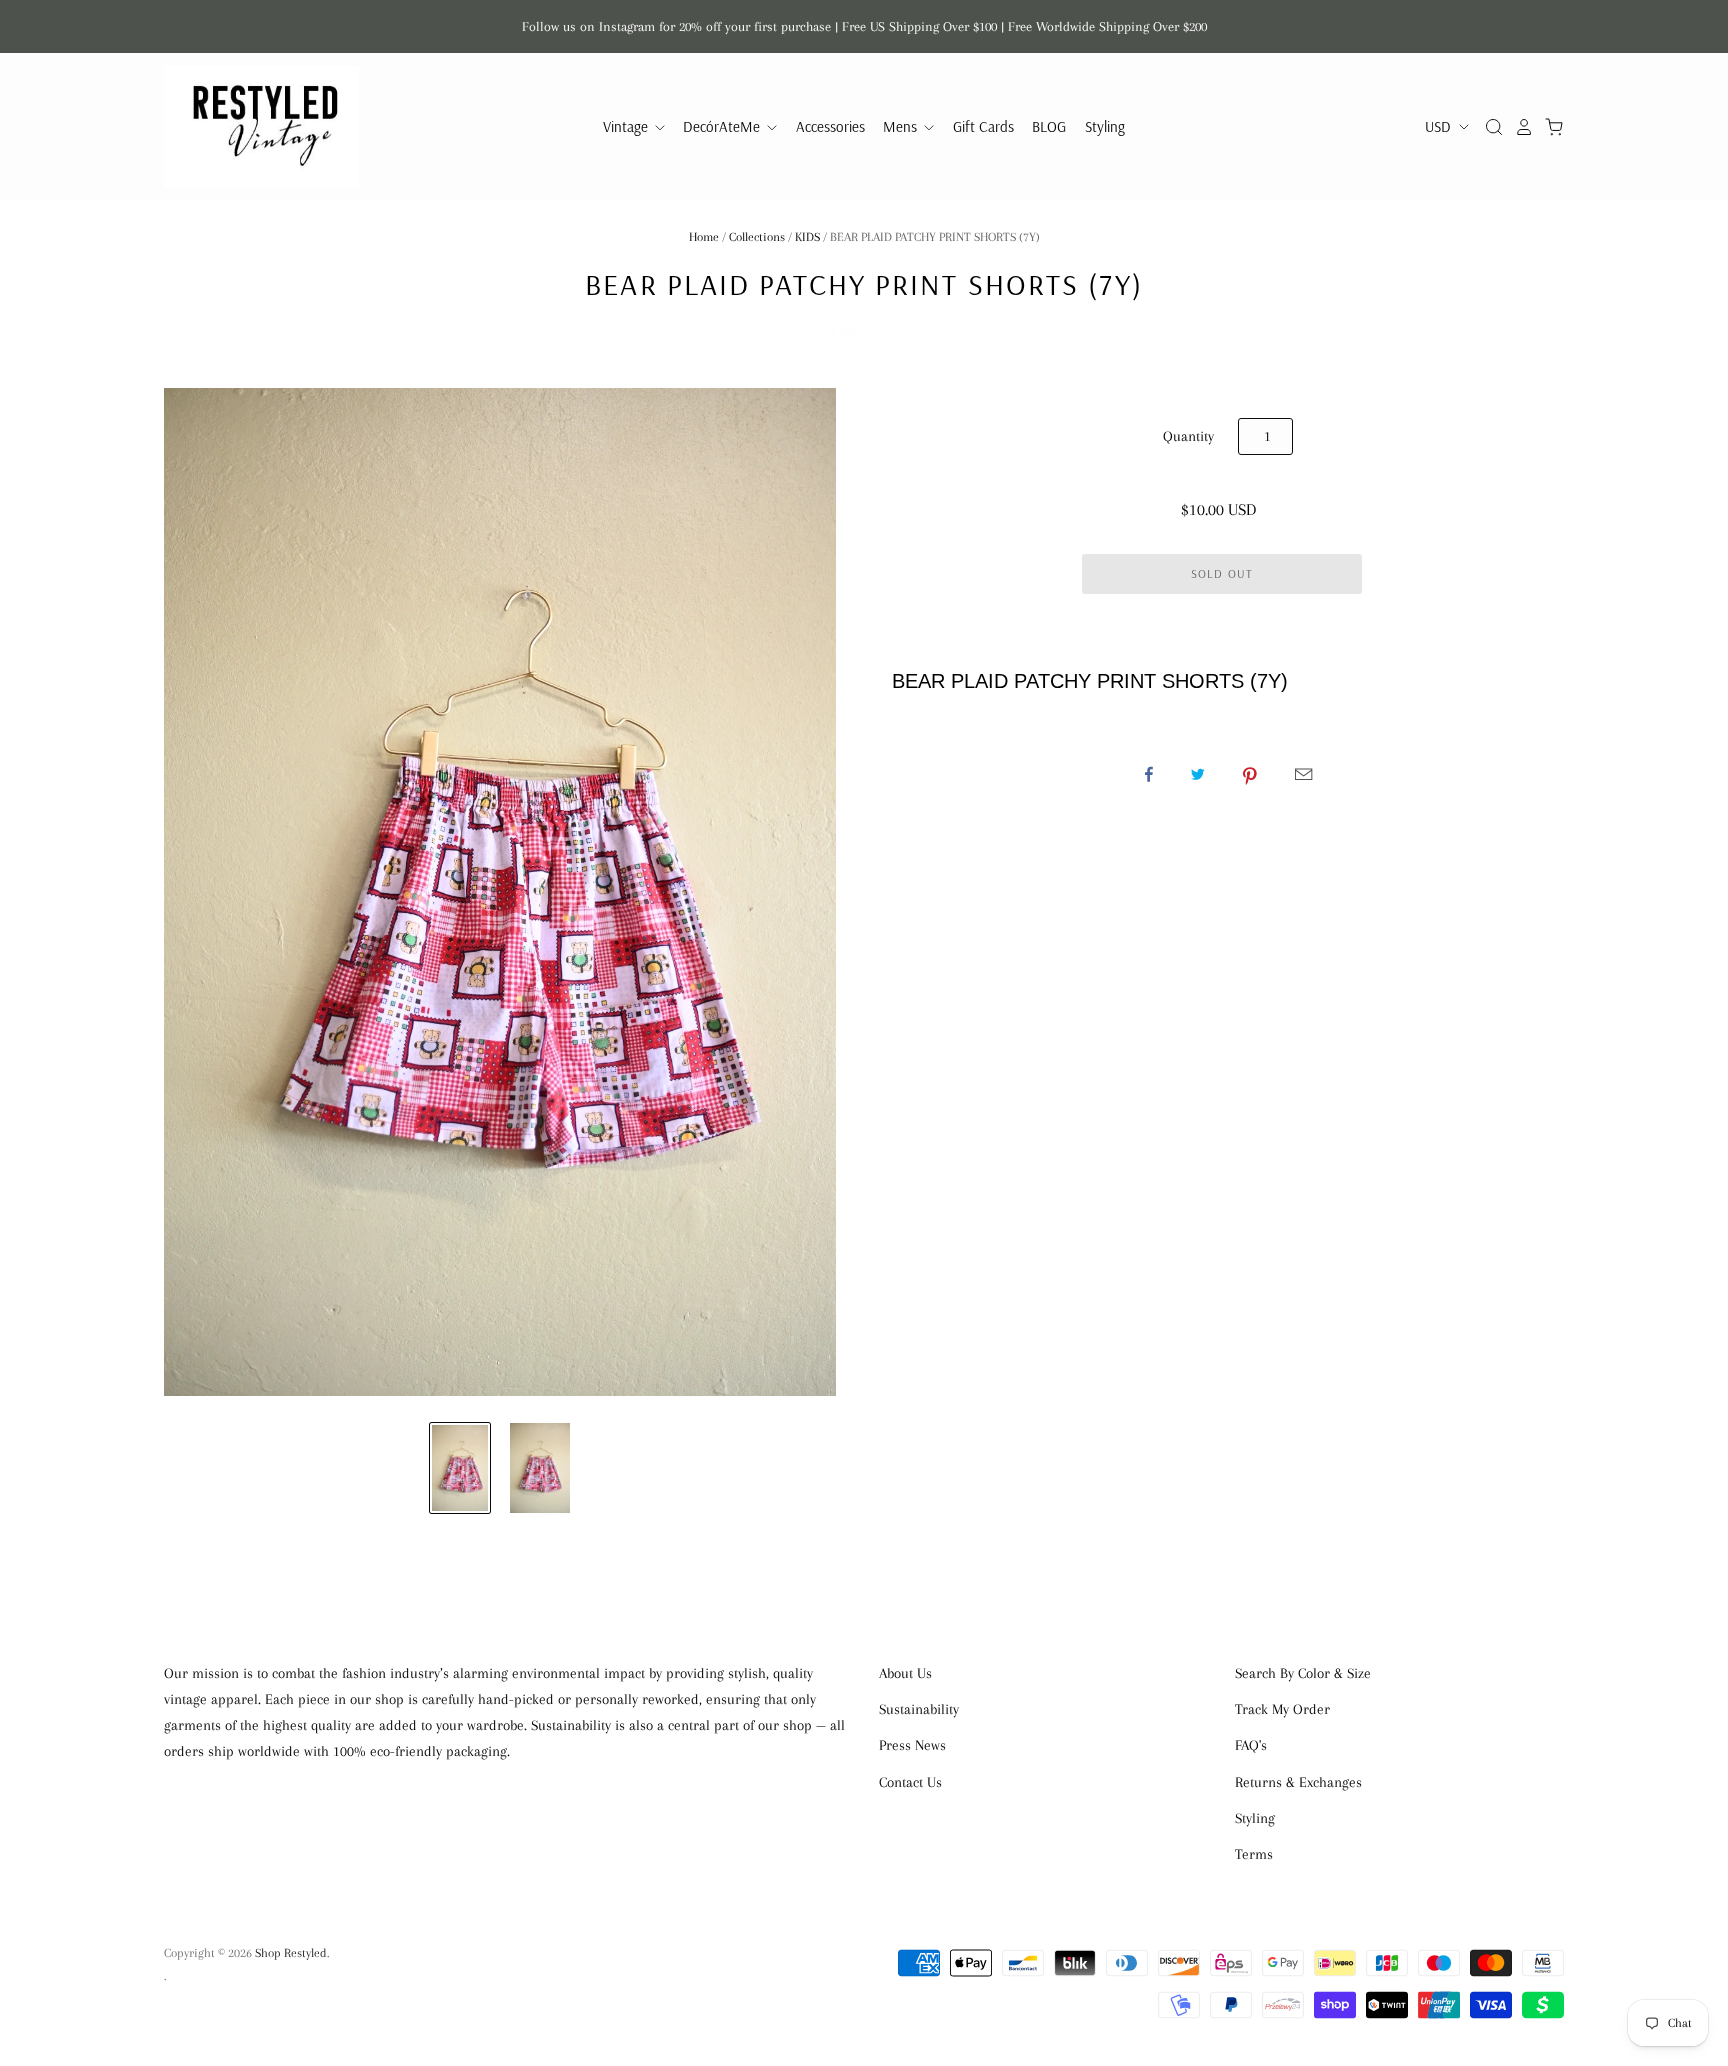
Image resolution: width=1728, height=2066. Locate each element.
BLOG (1049, 126)
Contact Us (910, 1782)
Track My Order (1282, 1709)
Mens (902, 126)
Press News (912, 1745)
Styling (1105, 126)
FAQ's (1251, 1745)
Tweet (1198, 774)
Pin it (1250, 774)
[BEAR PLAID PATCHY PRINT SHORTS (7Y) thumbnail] (460, 1468)
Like (1149, 774)
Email (1303, 774)
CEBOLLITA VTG (864, 332)
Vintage (627, 126)
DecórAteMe (723, 126)
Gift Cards (983, 126)
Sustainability (919, 1709)
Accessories (830, 126)
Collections (757, 237)
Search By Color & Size (1303, 1673)
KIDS (807, 237)
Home (704, 237)
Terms (1254, 1854)
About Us (905, 1673)
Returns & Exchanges (1298, 1782)
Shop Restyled (291, 1953)
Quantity (1188, 436)
